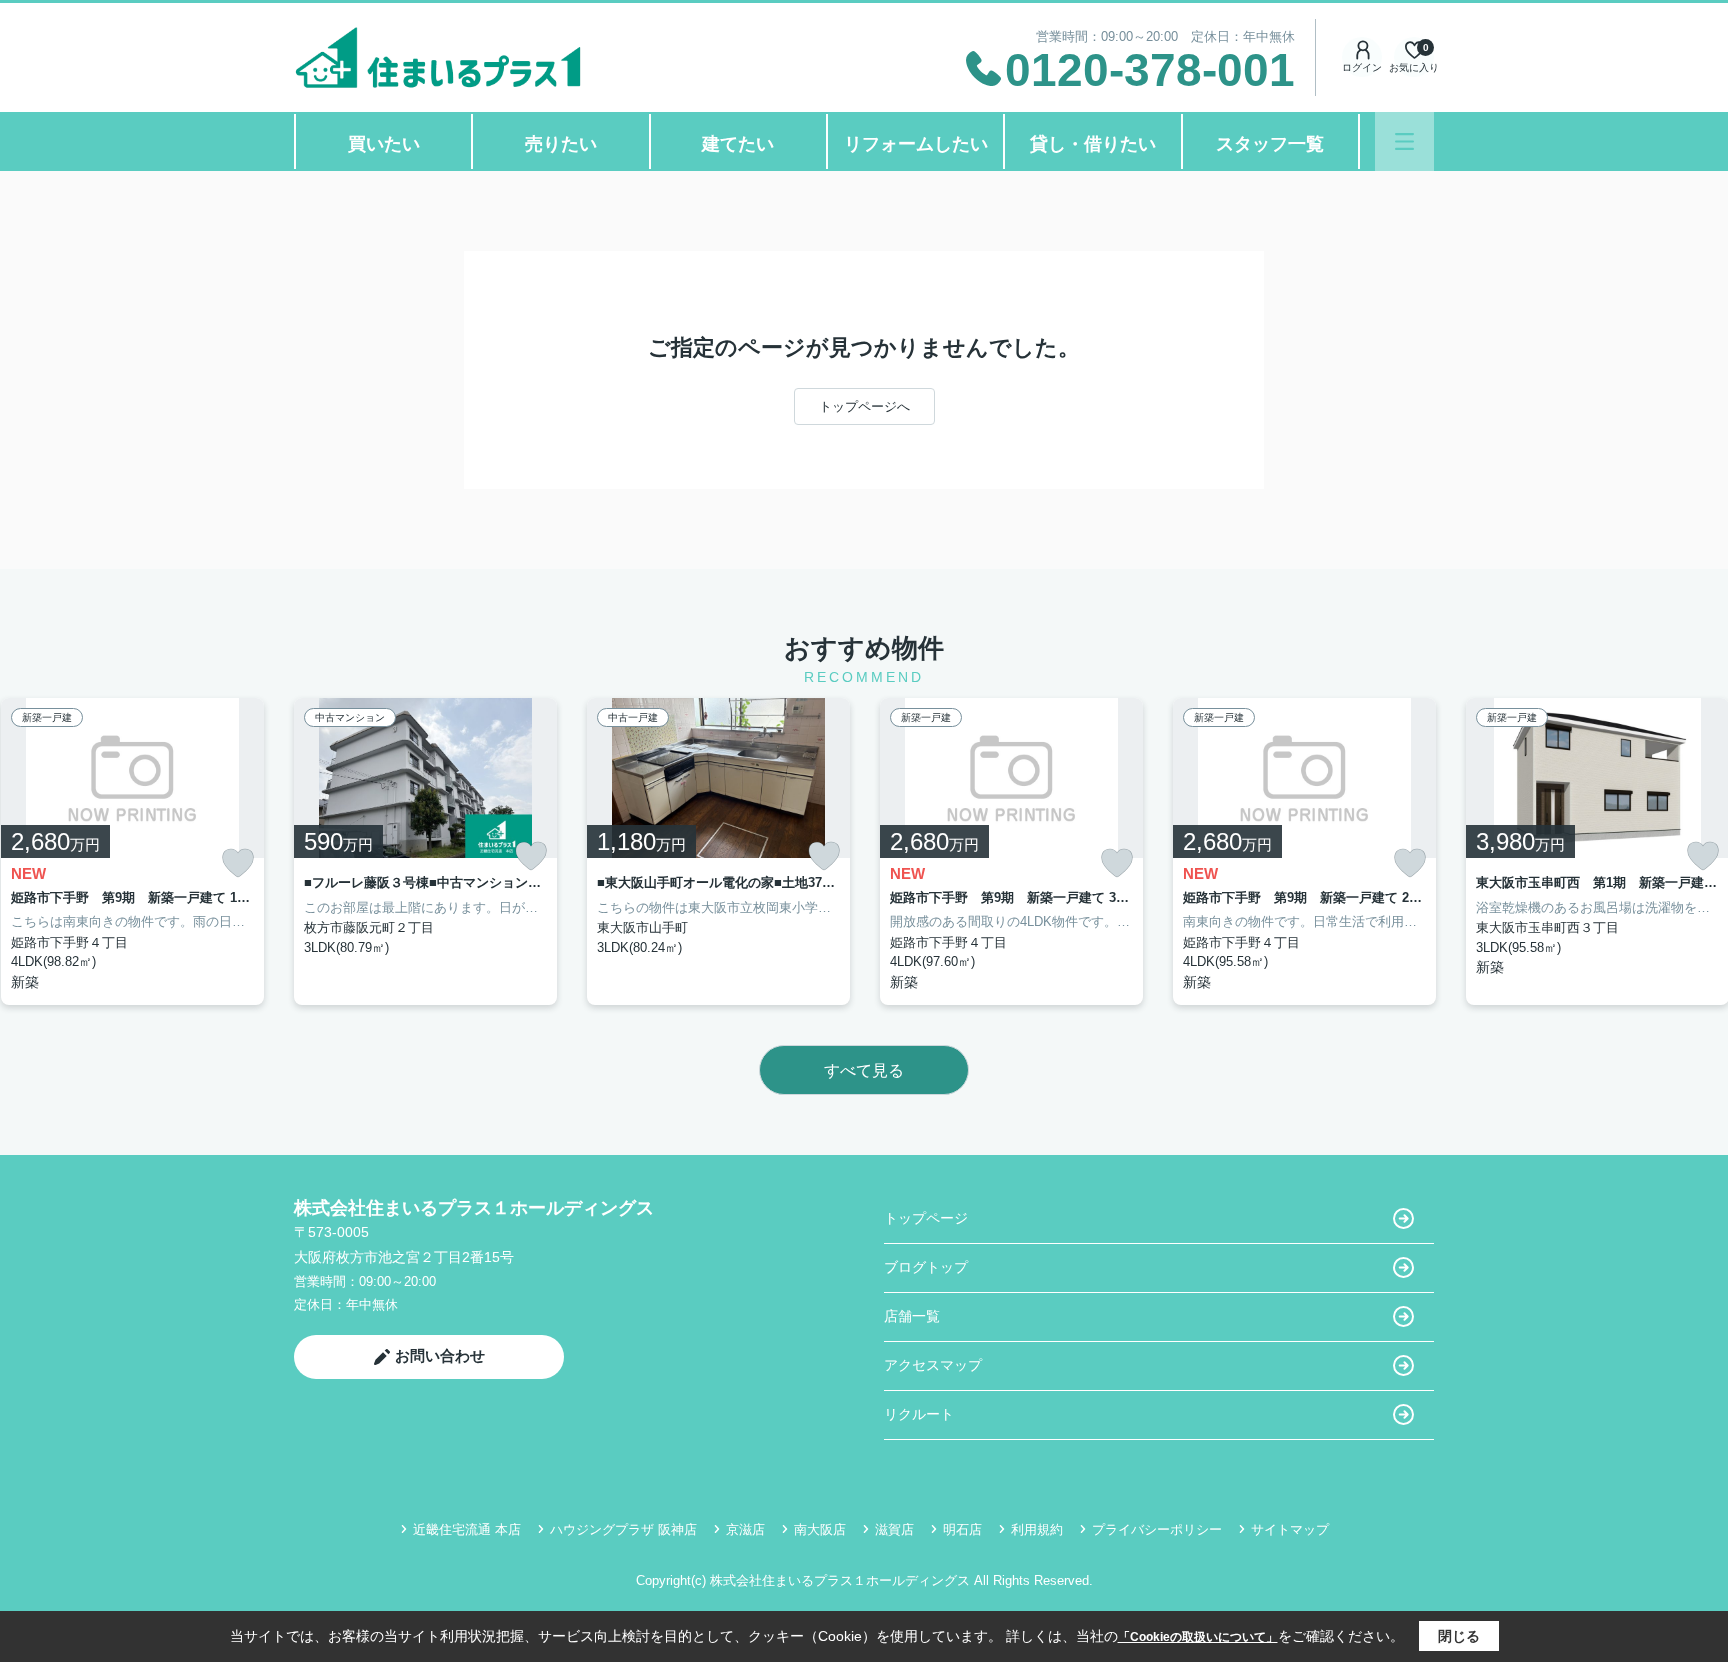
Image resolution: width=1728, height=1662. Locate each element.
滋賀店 (894, 1529)
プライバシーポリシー (1157, 1529)
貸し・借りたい (1093, 144)
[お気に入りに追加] (238, 863)
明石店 (962, 1529)
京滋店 (745, 1529)
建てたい (738, 144)
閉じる (1459, 1636)
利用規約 (1037, 1529)
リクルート (919, 1414)
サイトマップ (1290, 1529)
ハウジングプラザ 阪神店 (623, 1529)
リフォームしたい (916, 144)
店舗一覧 (912, 1316)
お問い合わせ (440, 1355)
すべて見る (864, 1070)
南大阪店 (820, 1529)
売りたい (561, 144)
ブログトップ (926, 1267)
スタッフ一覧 (1270, 144)
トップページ (926, 1218)
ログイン (1362, 67)
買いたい (384, 144)
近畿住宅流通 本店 (467, 1529)
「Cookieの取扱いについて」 (1198, 1637)
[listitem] (425, 851)
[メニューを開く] (1404, 141)
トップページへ (864, 406)
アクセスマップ (933, 1365)
